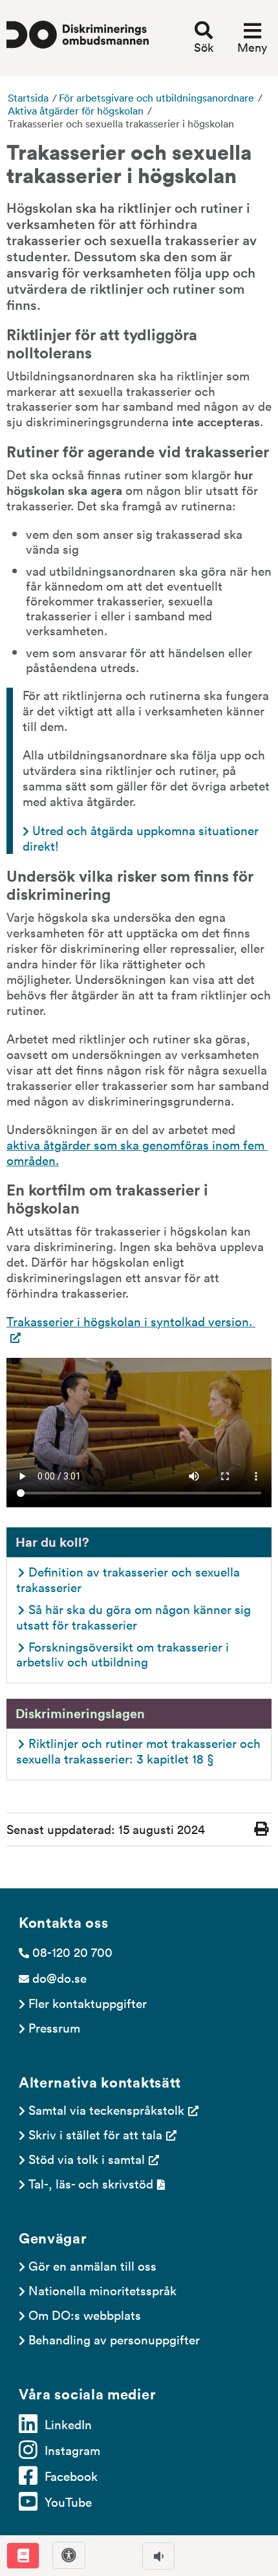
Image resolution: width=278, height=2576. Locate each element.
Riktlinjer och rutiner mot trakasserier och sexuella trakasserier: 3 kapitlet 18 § (140, 1751)
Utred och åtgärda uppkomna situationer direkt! (142, 838)
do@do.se (59, 1978)
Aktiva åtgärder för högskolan (76, 111)
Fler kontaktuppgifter (88, 2003)
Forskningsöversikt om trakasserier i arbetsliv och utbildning (124, 1654)
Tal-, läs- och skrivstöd (91, 2183)
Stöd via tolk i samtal (87, 2159)
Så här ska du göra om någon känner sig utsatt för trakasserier (135, 1617)
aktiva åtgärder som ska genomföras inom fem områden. (137, 1152)
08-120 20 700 (72, 1952)
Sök (204, 47)
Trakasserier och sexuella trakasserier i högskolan (121, 124)
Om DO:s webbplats (85, 2315)
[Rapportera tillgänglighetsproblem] (69, 2555)
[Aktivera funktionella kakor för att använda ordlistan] (23, 2556)
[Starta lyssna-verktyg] (158, 2556)
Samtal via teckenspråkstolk (106, 2110)
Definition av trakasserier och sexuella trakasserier (130, 1579)
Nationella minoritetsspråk (102, 2290)
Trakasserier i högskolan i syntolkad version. (131, 1321)
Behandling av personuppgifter (114, 2339)
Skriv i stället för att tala (95, 2134)
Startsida (28, 98)
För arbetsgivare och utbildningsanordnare (156, 98)
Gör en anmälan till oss (92, 2265)
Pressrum (54, 2027)
